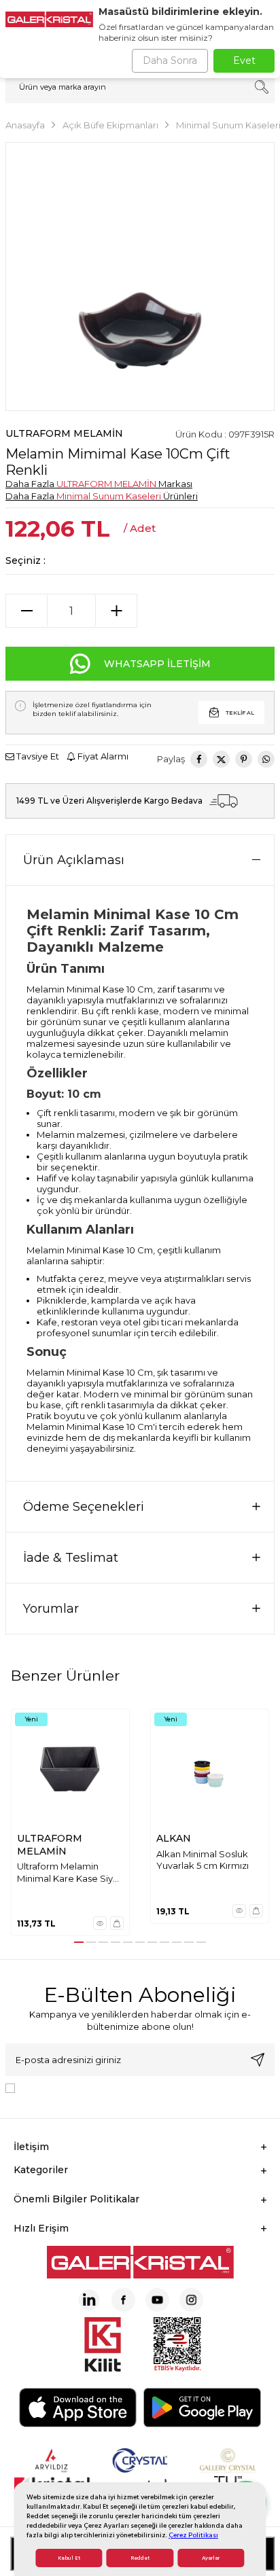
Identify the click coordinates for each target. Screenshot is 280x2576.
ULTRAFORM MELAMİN (64, 433)
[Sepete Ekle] (117, 1923)
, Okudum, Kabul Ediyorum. (133, 2087)
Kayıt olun (258, 2060)
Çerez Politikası (193, 2535)
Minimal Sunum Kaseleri (109, 496)
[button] (79, 1942)
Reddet (140, 2558)
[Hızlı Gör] (100, 1923)
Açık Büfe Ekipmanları (110, 125)
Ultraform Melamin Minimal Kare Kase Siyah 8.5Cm (70, 1873)
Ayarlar (211, 2558)
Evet (244, 60)
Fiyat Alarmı (102, 756)
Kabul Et (69, 2558)
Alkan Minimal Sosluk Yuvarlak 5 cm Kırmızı (203, 1860)
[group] (140, 276)
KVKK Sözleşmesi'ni (68, 2087)
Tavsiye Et (37, 756)
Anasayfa (25, 125)
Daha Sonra (170, 60)
